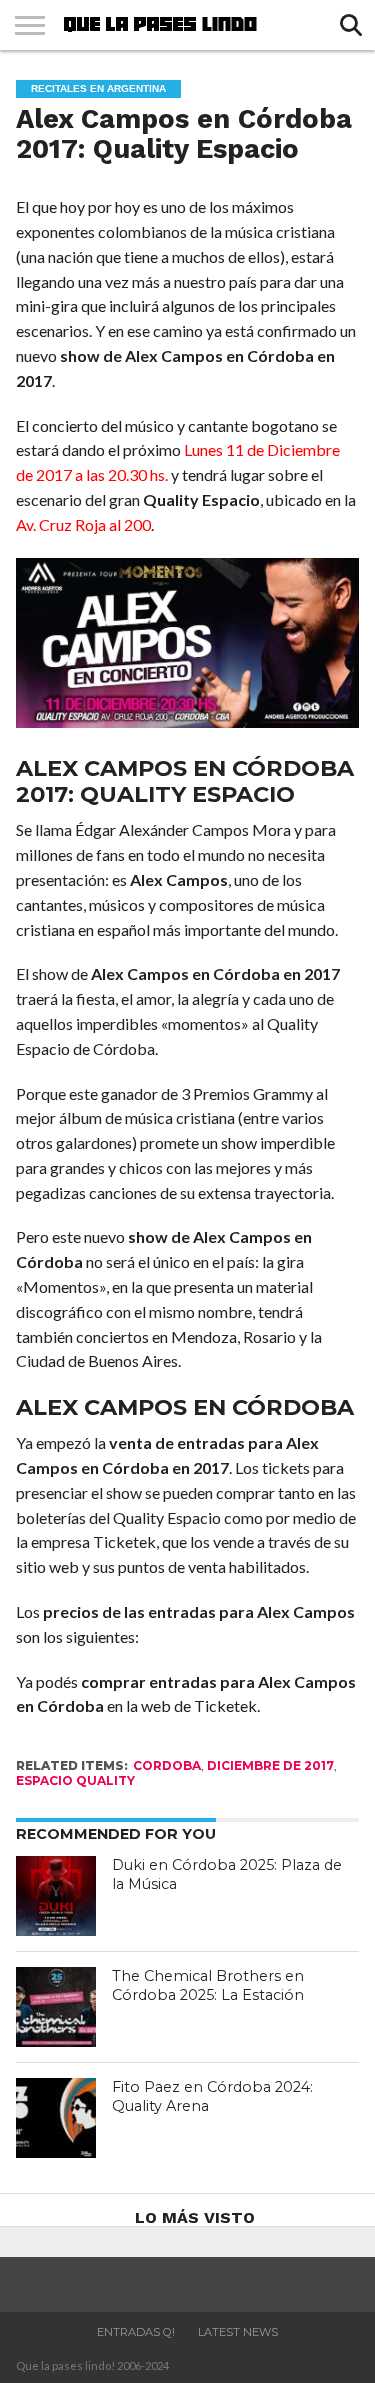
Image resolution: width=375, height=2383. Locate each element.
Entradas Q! (136, 2332)
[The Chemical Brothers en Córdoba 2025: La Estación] (56, 2007)
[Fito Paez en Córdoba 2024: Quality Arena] (56, 2118)
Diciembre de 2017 (270, 1765)
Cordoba (167, 1765)
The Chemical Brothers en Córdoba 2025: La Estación (208, 1985)
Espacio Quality (75, 1780)
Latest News (238, 2332)
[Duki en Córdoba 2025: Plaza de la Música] (56, 1896)
